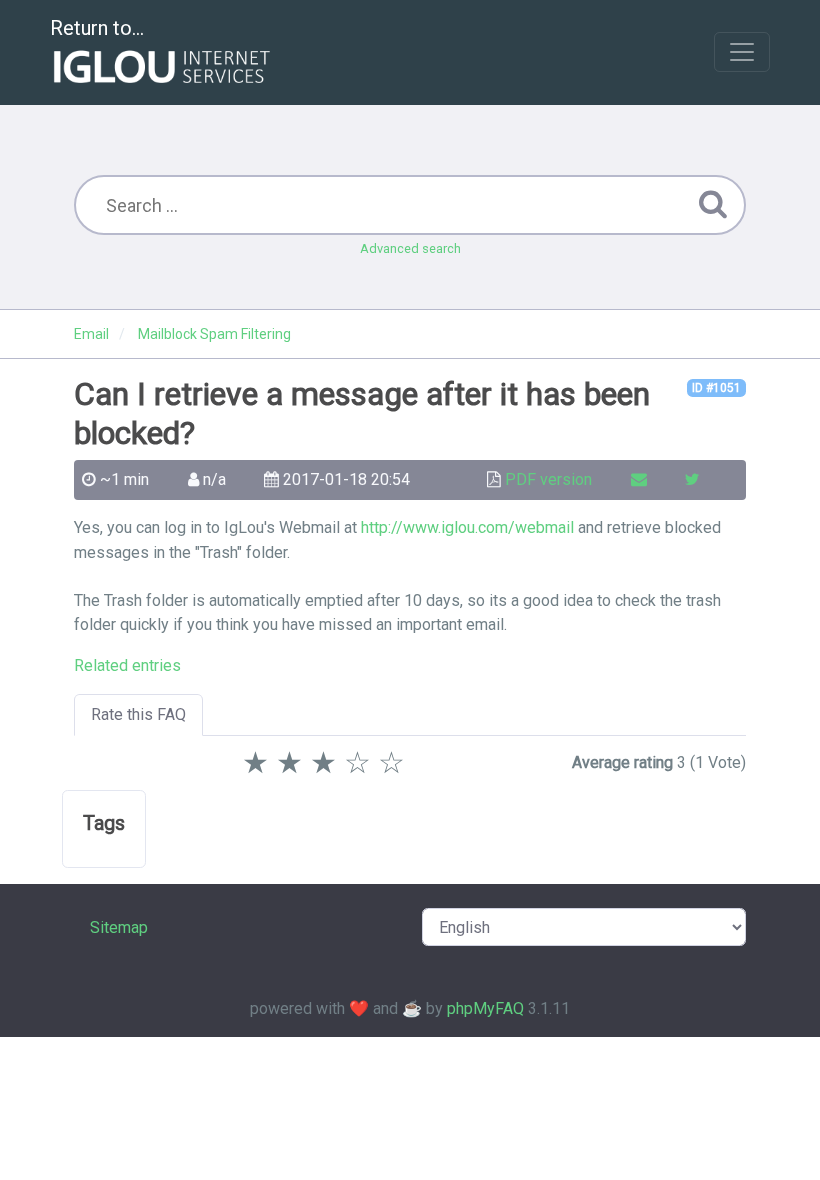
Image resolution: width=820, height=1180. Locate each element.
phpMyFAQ (485, 1008)
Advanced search (410, 248)
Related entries (127, 665)
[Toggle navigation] (742, 52)
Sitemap (119, 927)
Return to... (97, 28)
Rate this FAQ (138, 714)
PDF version (548, 479)
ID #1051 (716, 388)
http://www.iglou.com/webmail (467, 527)
